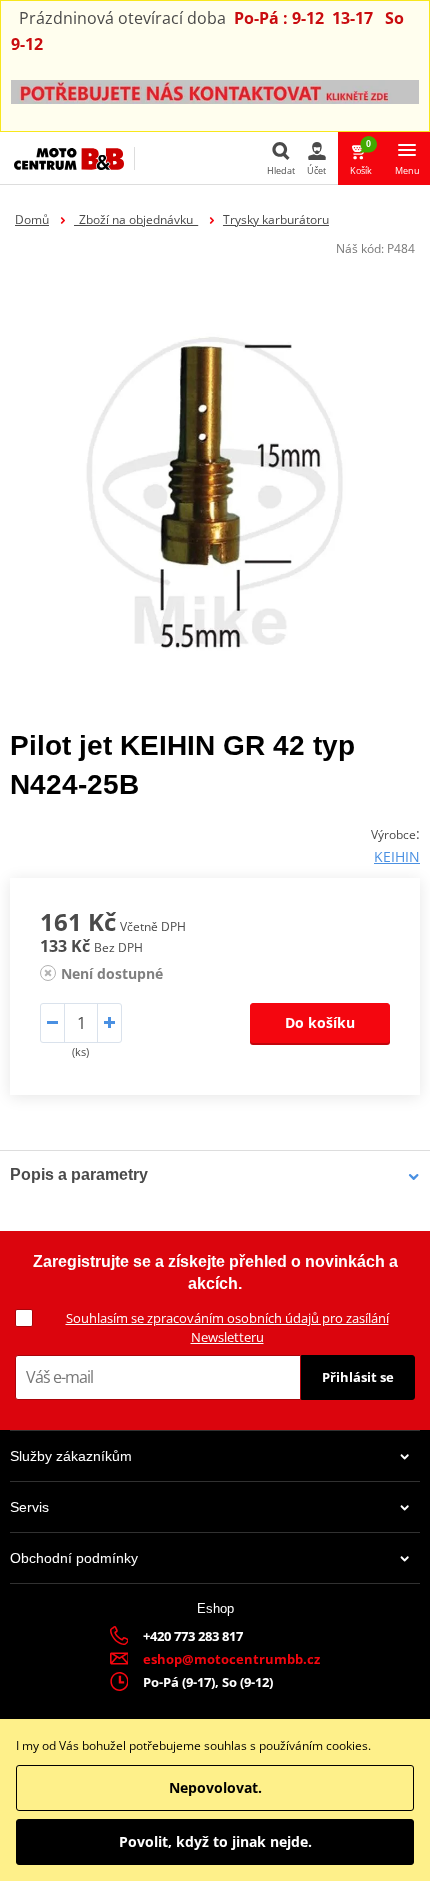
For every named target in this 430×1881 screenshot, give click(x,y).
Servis (29, 1507)
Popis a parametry (79, 1174)
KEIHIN (397, 856)
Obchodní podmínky (74, 1558)
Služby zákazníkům (71, 1456)
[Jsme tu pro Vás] (215, 90)
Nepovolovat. (215, 1787)
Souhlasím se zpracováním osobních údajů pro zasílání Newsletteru (227, 1327)
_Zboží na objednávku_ (136, 219)
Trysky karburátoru (276, 219)
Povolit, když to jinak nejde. (215, 1841)
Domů (32, 219)
